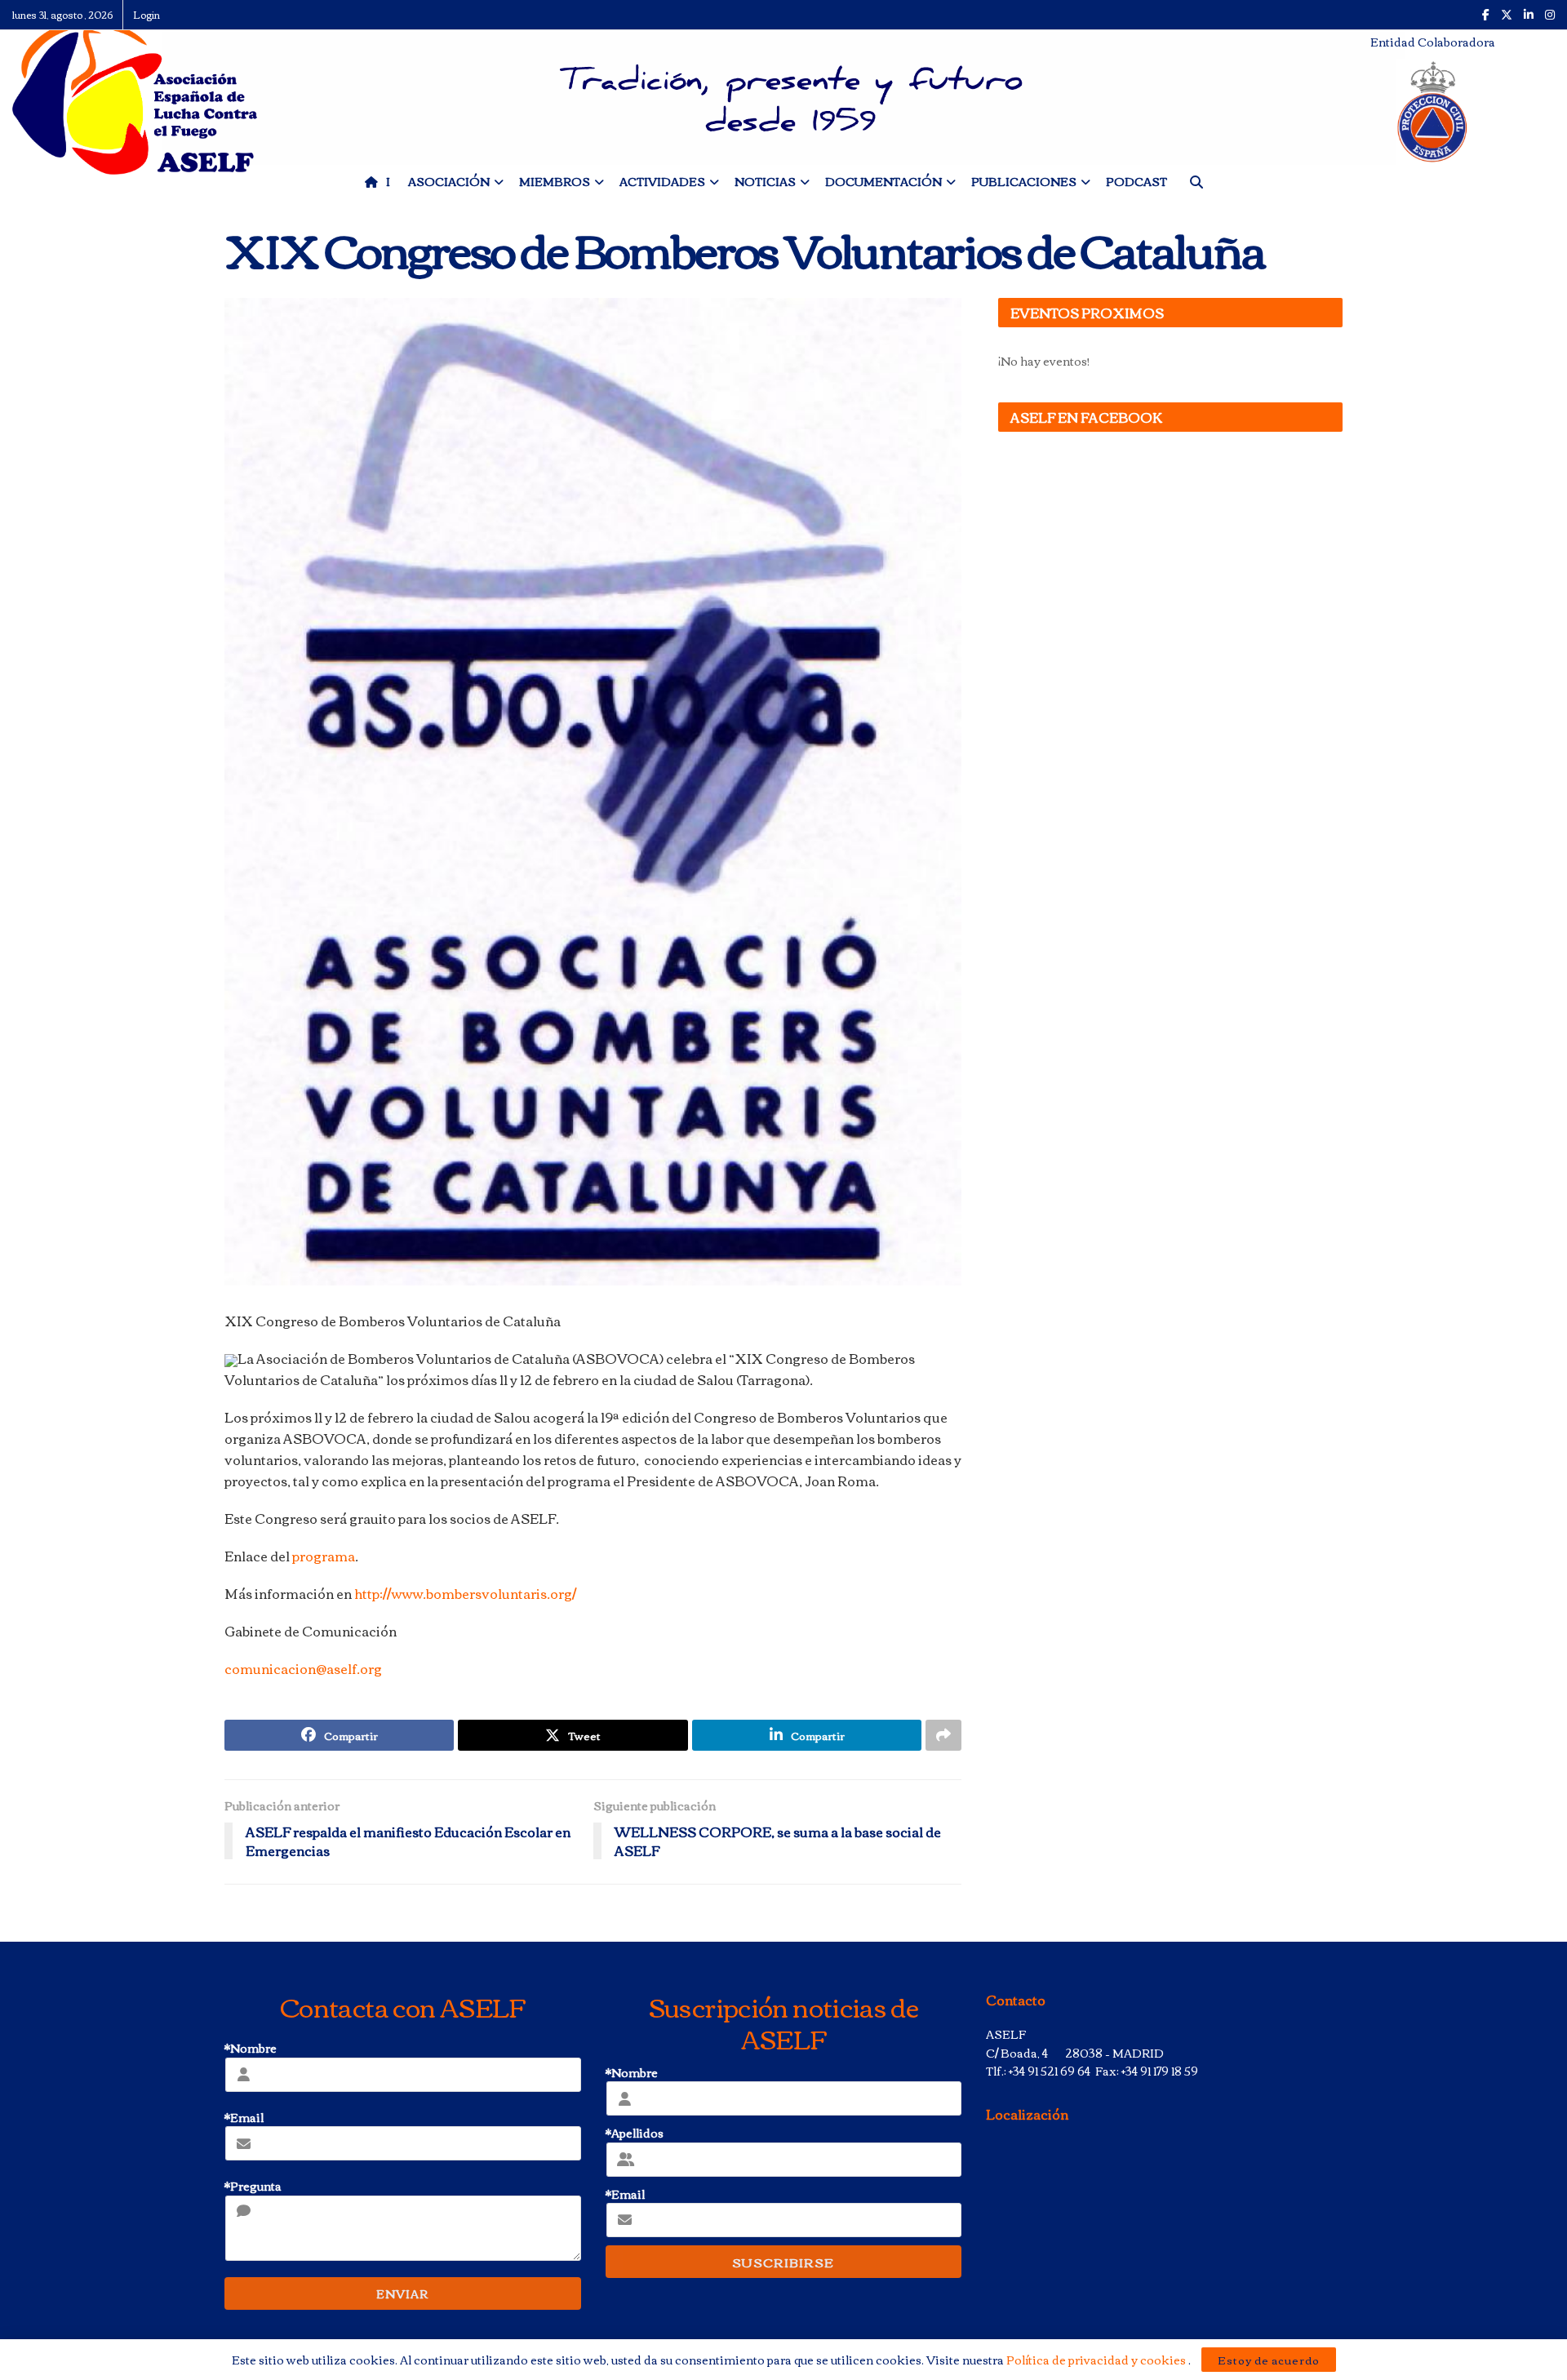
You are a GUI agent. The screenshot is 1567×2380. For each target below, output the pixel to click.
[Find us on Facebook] (1486, 15)
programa (324, 1556)
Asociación (449, 181)
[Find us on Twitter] (1507, 15)
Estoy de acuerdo (1269, 2360)
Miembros (555, 181)
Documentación (883, 181)
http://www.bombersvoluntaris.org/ (465, 1593)
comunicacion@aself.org (303, 1668)
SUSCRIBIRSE (783, 2262)
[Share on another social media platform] (943, 1735)
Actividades (662, 181)
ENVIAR (402, 2293)
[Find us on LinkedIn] (1529, 15)
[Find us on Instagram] (1550, 15)
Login (146, 14)
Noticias (765, 181)
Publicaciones (1024, 181)
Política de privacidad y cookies (1097, 2360)
